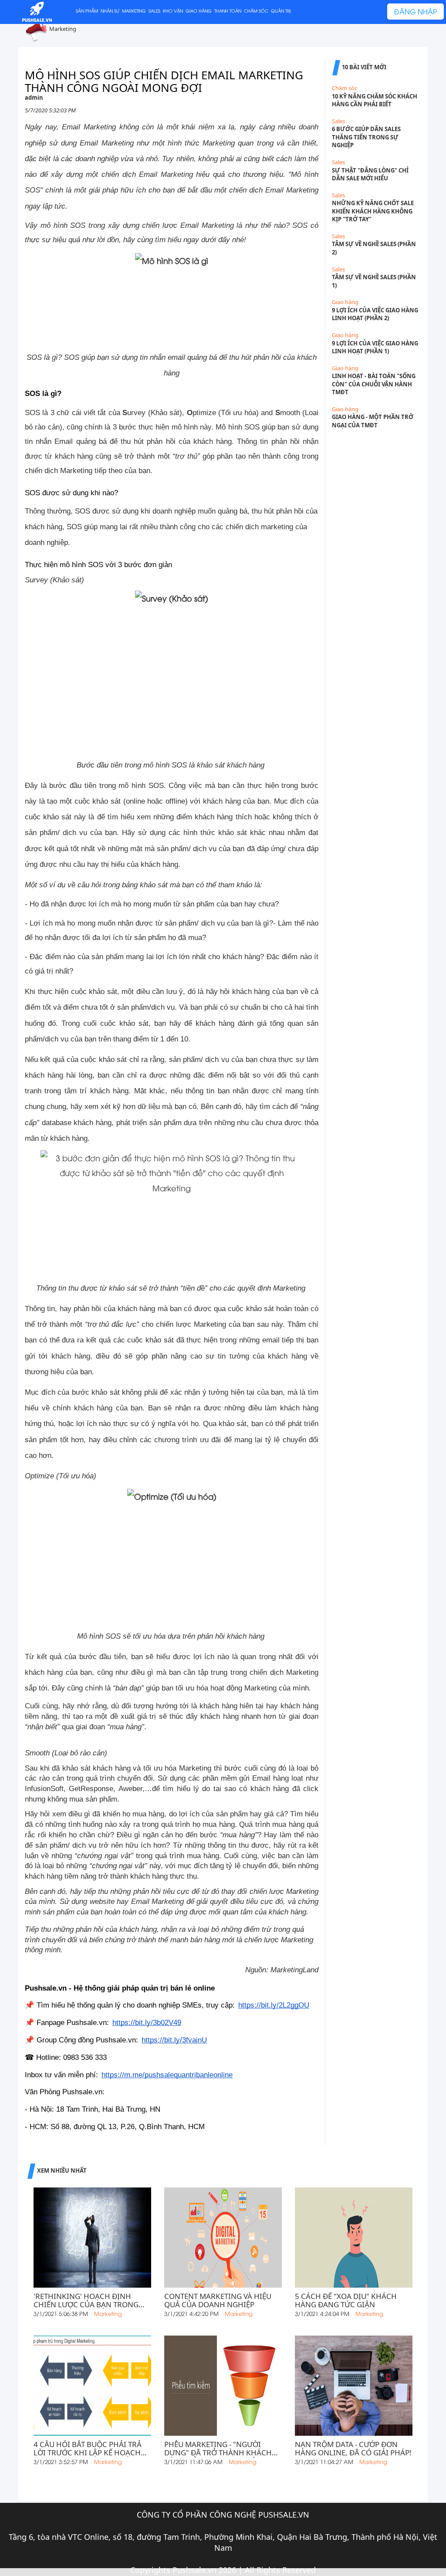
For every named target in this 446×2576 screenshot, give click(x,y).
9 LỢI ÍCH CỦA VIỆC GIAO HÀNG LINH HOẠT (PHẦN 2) (375, 314)
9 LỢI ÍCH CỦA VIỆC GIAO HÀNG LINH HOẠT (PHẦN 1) (375, 347)
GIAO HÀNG (199, 11)
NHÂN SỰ (110, 11)
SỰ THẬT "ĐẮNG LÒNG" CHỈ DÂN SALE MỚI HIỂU (370, 174)
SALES (154, 11)
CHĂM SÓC (256, 11)
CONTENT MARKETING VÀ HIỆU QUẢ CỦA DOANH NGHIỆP (218, 2301)
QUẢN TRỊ (281, 11)
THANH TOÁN (228, 11)
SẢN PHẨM (87, 11)
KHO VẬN (173, 11)
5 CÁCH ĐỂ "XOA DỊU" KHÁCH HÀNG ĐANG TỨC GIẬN (346, 2301)
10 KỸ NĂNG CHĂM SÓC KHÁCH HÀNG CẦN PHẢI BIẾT (375, 100)
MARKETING (134, 11)
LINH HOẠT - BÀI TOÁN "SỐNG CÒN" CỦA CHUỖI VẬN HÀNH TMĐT (374, 384)
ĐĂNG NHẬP (416, 11)
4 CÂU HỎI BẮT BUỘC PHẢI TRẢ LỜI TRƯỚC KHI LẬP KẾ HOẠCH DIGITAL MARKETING (88, 2449)
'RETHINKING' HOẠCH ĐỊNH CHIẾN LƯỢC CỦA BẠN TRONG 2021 (86, 2301)
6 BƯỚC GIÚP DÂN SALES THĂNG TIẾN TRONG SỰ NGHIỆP (366, 137)
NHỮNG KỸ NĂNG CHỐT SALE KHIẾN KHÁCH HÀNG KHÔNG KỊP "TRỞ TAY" (373, 211)
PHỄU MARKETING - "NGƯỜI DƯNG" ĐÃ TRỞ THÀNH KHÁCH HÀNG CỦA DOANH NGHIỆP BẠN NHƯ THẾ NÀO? (221, 2449)
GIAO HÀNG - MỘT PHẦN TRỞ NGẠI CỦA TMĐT (373, 421)
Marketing (63, 29)
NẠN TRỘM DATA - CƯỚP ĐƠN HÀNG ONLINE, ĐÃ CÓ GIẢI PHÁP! (353, 2449)
